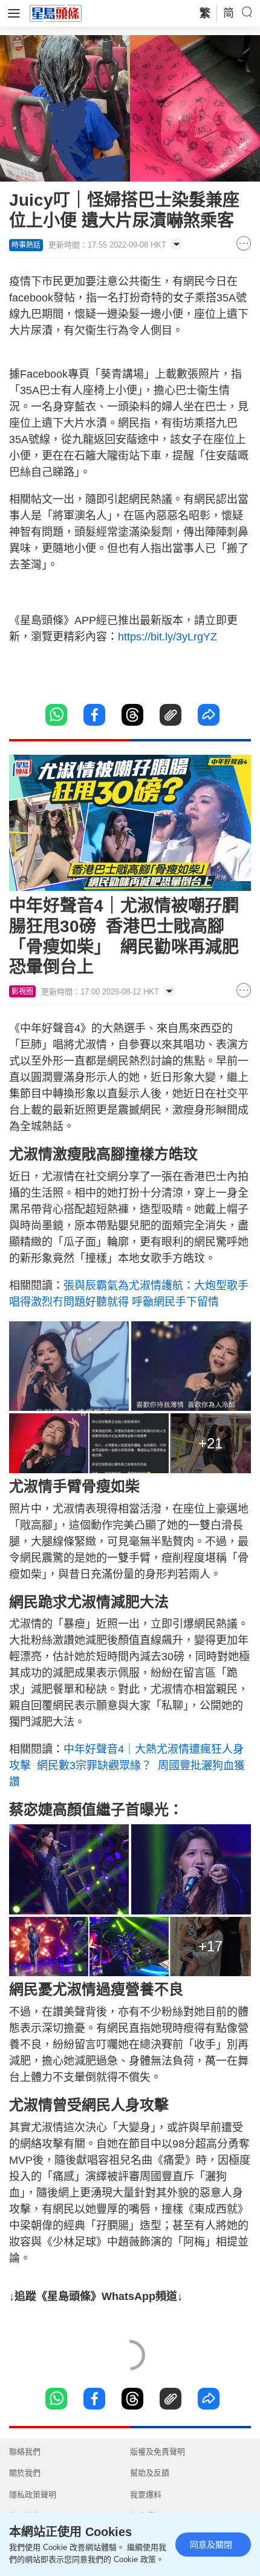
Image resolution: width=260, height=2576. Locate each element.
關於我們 (25, 2473)
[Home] (56, 13)
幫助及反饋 (150, 2473)
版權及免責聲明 (158, 2452)
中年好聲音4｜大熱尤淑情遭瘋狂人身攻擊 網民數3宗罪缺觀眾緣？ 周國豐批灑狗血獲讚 (127, 1766)
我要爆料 (146, 2495)
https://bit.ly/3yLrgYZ (167, 637)
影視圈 (22, 991)
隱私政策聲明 (33, 2495)
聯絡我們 (25, 2452)
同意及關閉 (211, 2545)
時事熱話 (26, 245)
